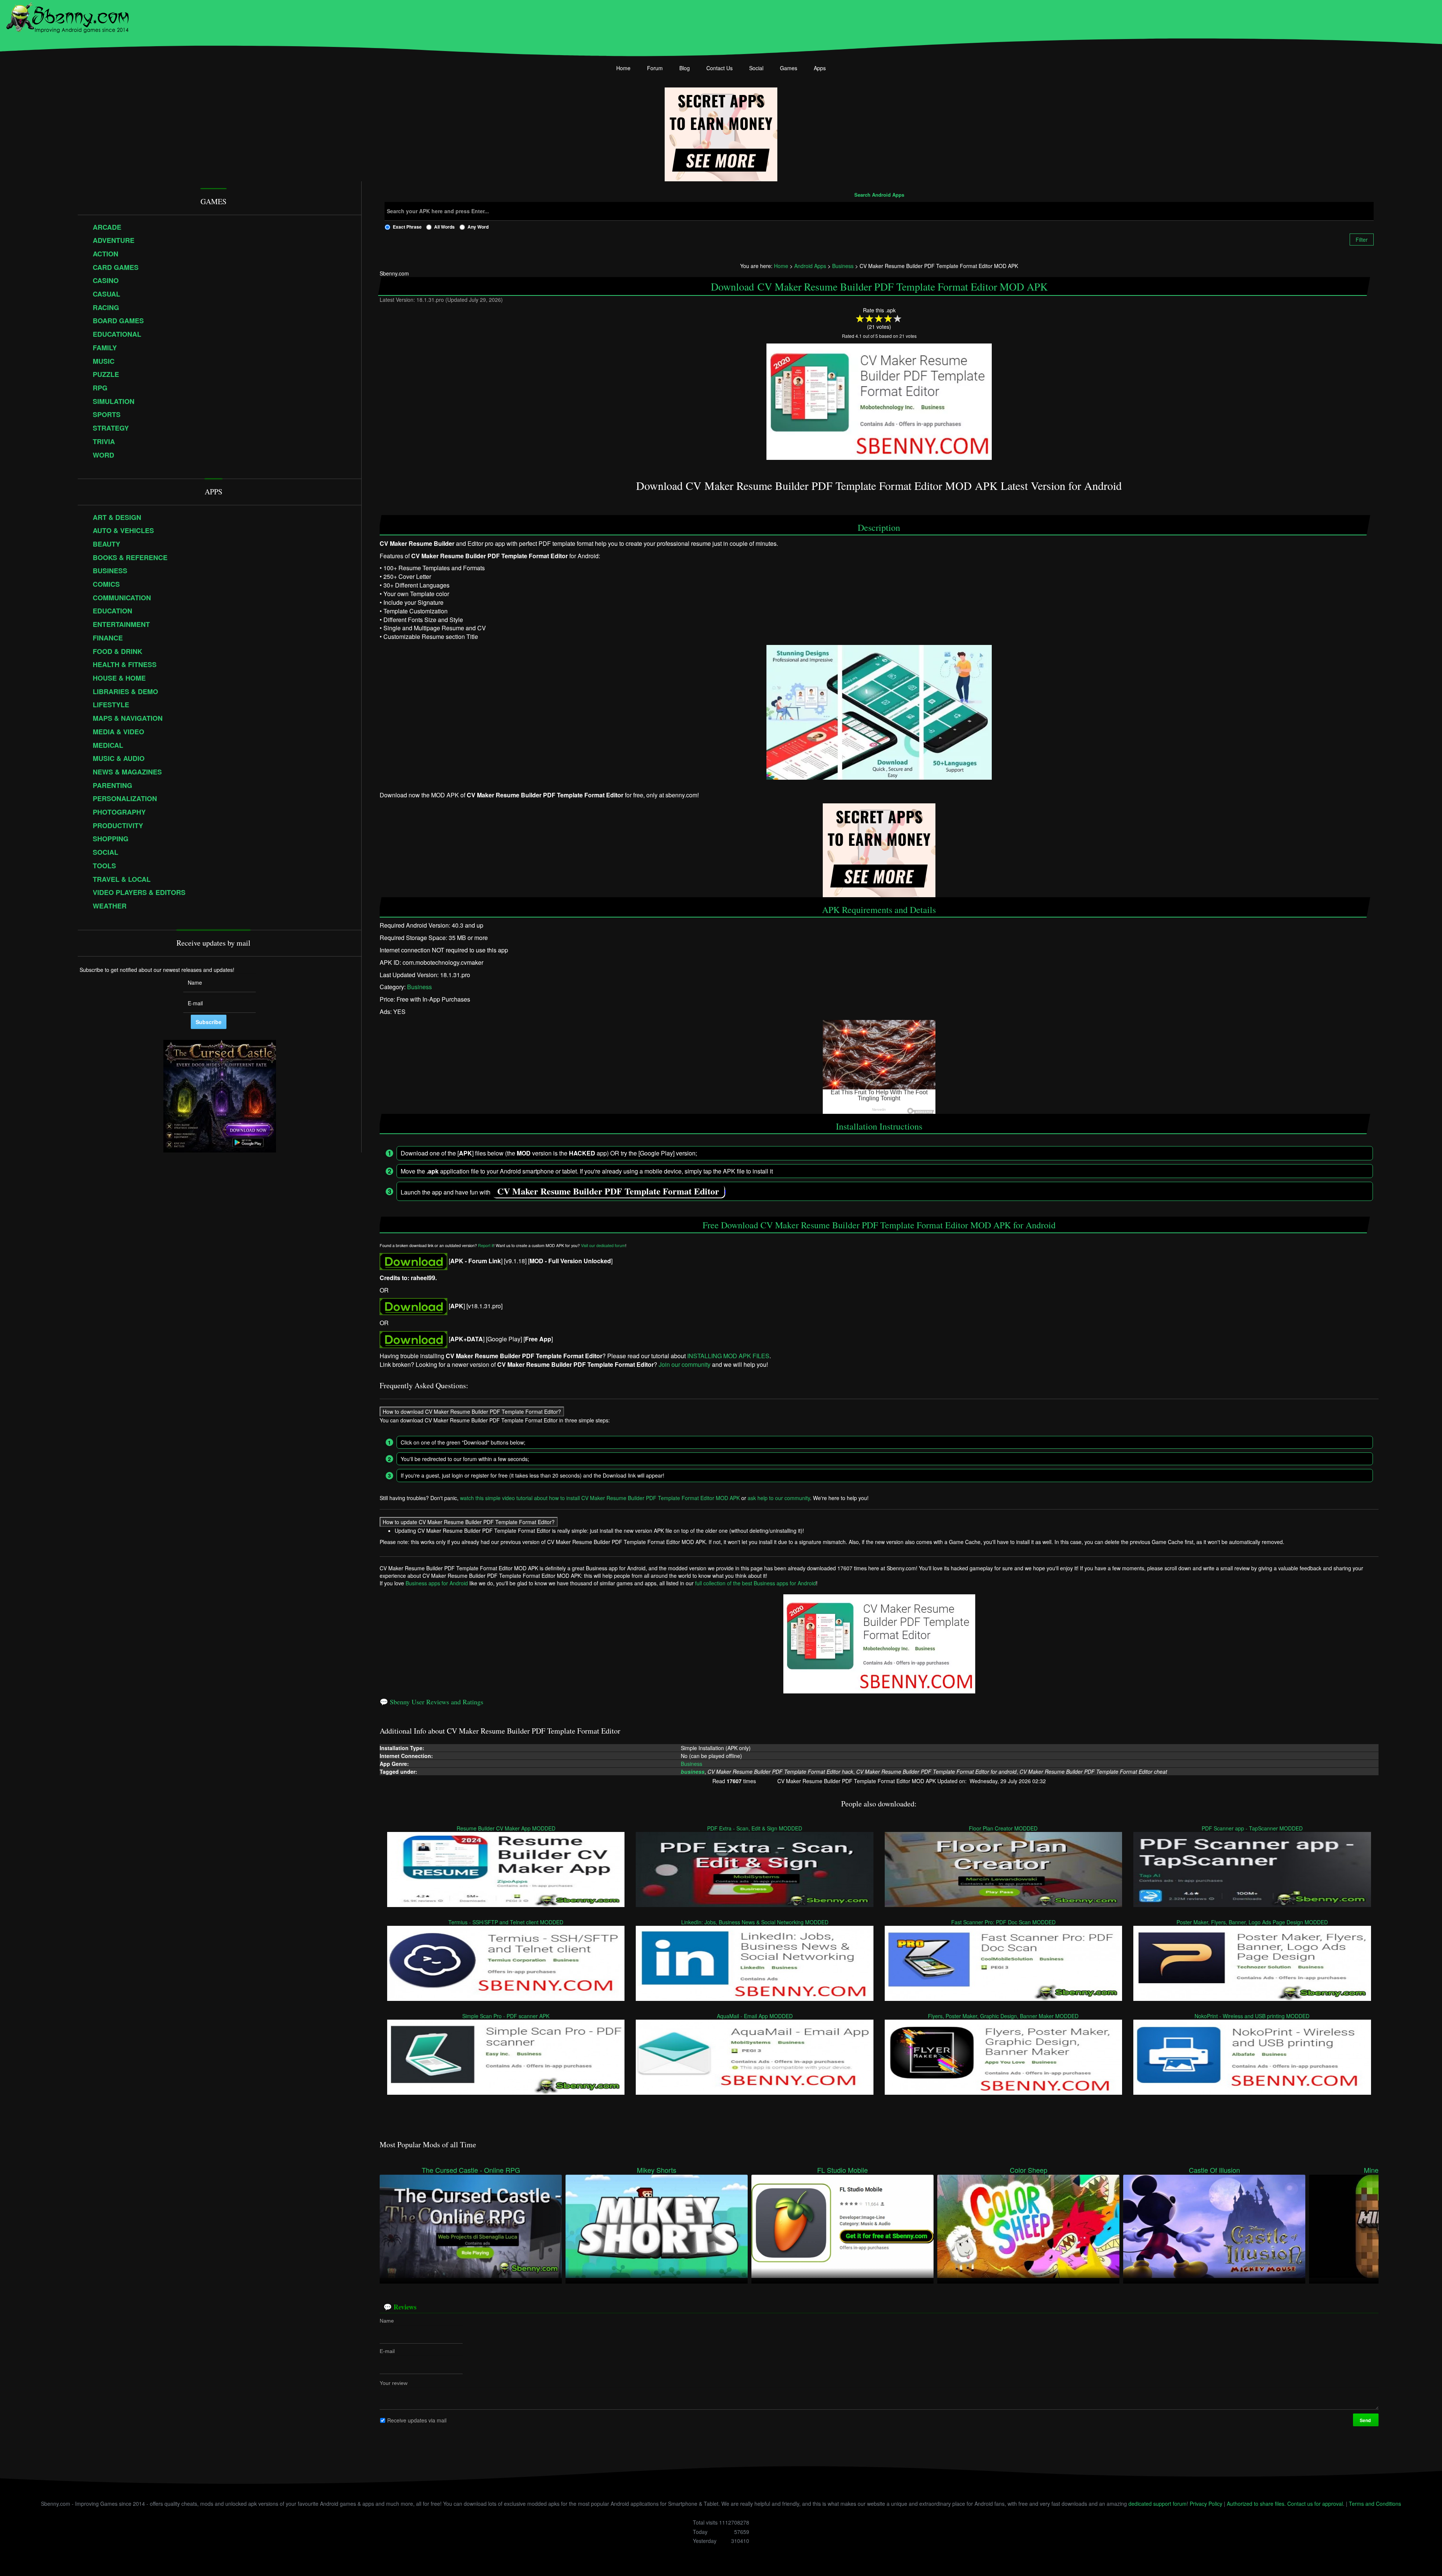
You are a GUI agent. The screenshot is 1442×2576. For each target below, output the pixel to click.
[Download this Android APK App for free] (413, 1260)
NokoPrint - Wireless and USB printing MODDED (1252, 2016)
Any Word (478, 227)
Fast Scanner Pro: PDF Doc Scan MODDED (1003, 1922)
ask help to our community (779, 1497)
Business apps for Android (437, 1583)
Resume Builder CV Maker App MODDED (506, 1828)
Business (419, 987)
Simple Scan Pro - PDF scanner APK (506, 2016)
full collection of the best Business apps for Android (756, 1583)
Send (1366, 2420)
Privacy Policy (1206, 2504)
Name (387, 2320)
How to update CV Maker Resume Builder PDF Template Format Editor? (469, 1521)
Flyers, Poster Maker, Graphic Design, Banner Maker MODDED (1004, 2016)
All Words (444, 227)
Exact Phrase (407, 227)
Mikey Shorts (657, 2170)
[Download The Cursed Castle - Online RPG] (471, 2226)
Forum (655, 68)
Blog (685, 68)
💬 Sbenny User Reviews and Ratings (431, 1702)
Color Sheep (1029, 2170)
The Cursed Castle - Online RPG (471, 2170)
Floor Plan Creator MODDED (1004, 1828)
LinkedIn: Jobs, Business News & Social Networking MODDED (755, 1922)
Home (623, 68)
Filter (1362, 240)
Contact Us (719, 68)
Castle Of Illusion (1214, 2170)
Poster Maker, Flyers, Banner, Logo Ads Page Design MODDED (1252, 1922)
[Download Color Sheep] (1028, 2226)
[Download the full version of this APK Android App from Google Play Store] (413, 1339)
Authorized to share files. (1256, 2504)
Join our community (685, 1364)
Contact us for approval (1315, 2504)
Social (756, 68)
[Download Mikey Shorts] (657, 2226)
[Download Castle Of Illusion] (1214, 2226)
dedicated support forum (1158, 2504)
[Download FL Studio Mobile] (842, 2226)
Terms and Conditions (1375, 2504)
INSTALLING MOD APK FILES (728, 1356)
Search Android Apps (879, 195)
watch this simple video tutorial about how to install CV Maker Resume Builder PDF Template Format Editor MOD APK (600, 1497)
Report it (486, 1245)
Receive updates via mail (417, 2420)
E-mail (387, 2351)
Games (789, 68)
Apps (820, 68)
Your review (394, 2383)
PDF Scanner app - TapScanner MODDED (1252, 1828)
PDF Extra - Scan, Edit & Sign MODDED (755, 1828)
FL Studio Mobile (842, 2170)
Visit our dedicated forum (603, 1245)
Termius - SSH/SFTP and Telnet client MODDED (506, 1922)
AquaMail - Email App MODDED (755, 2016)
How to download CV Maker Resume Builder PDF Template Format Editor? (472, 1411)
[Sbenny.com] (67, 16)
